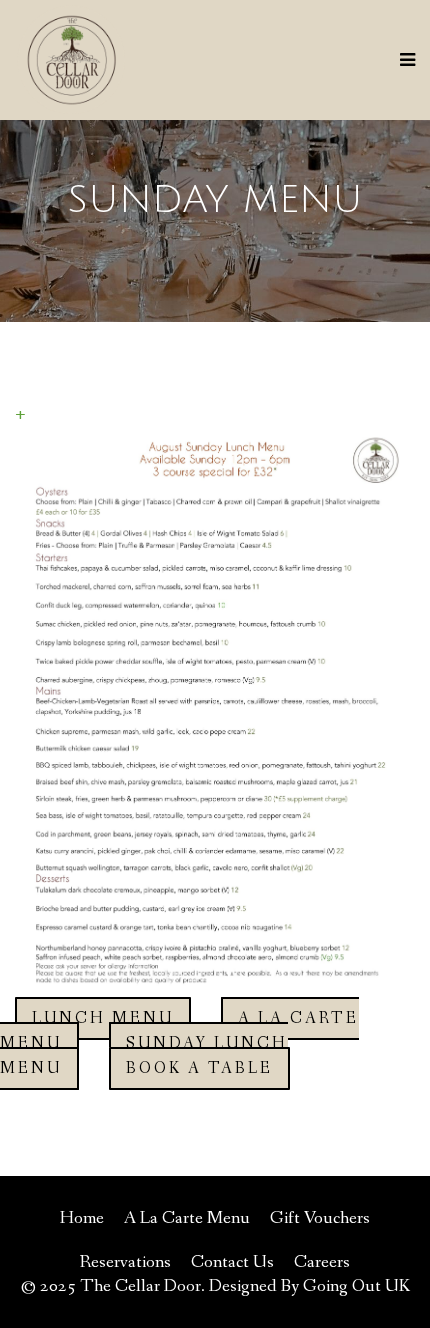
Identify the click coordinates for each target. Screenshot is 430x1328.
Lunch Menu (103, 1018)
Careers (322, 1262)
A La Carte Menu (187, 1218)
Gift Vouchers (320, 1218)
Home (82, 1218)
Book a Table (199, 1068)
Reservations (125, 1262)
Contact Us (232, 1262)
